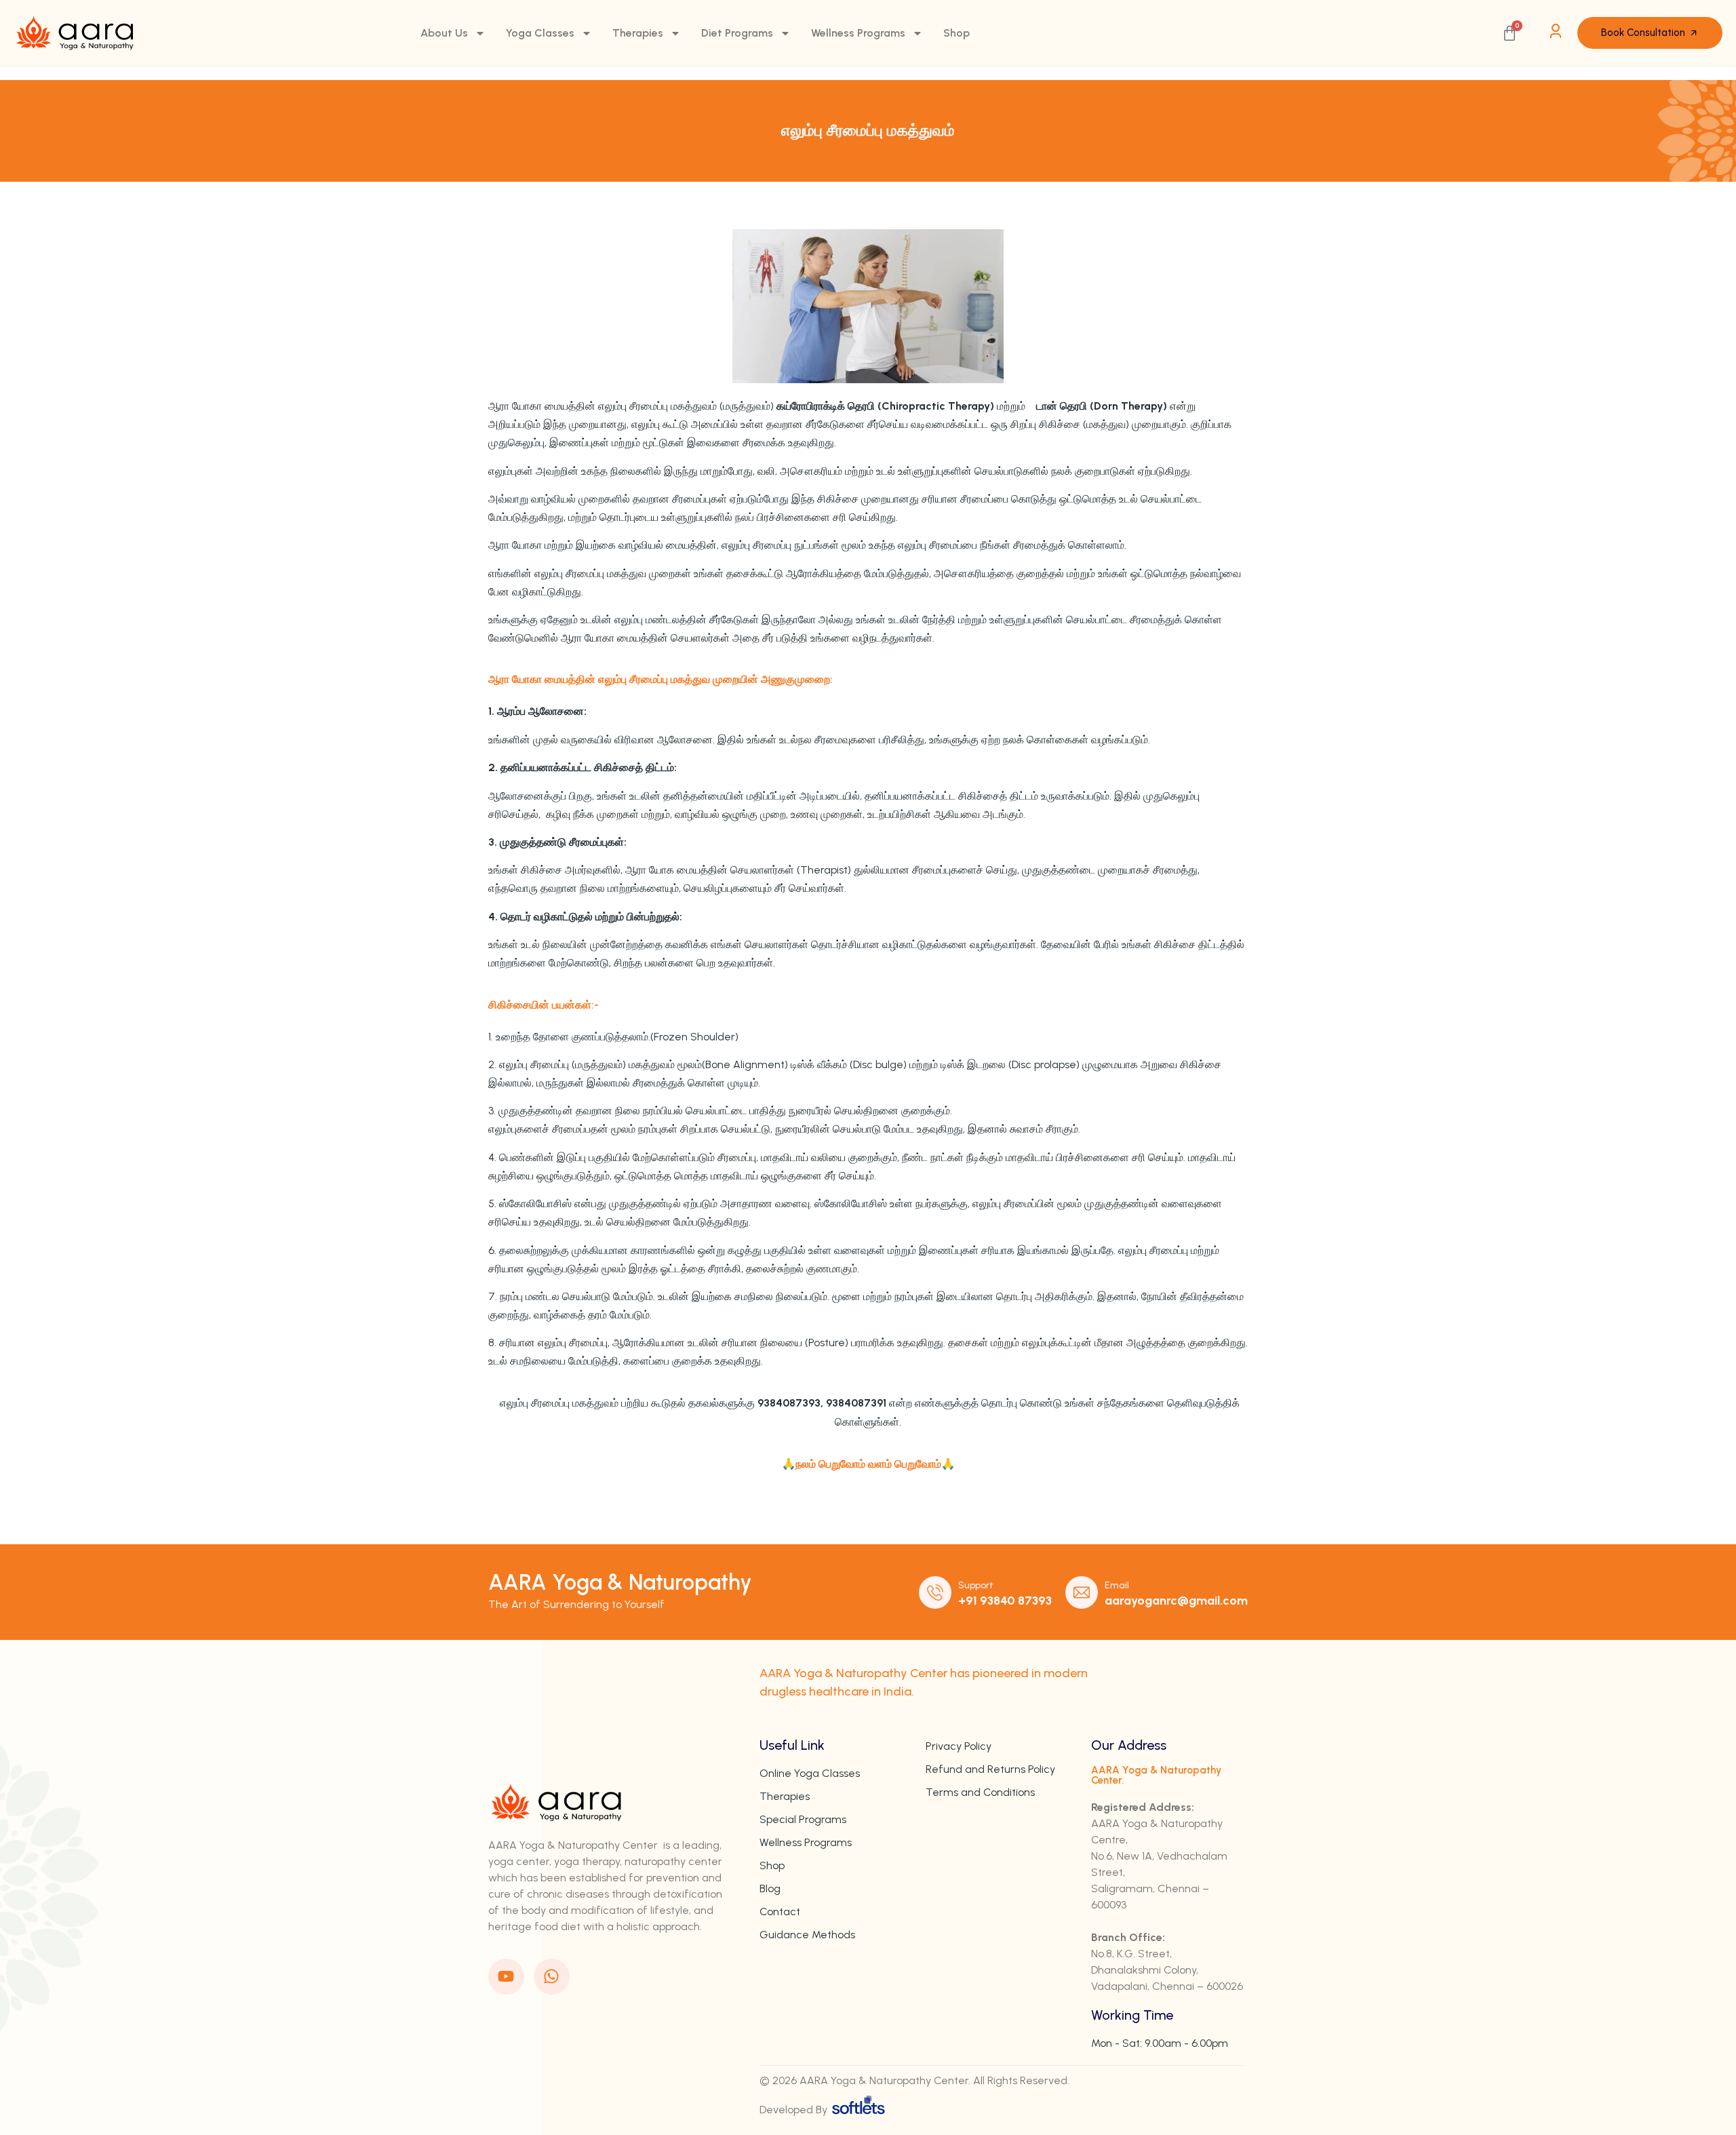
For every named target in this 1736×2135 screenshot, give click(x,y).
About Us (444, 33)
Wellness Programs (858, 33)
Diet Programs (737, 33)
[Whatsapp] (552, 1977)
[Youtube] (506, 1977)
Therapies (638, 33)
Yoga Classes (540, 33)
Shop (956, 33)
